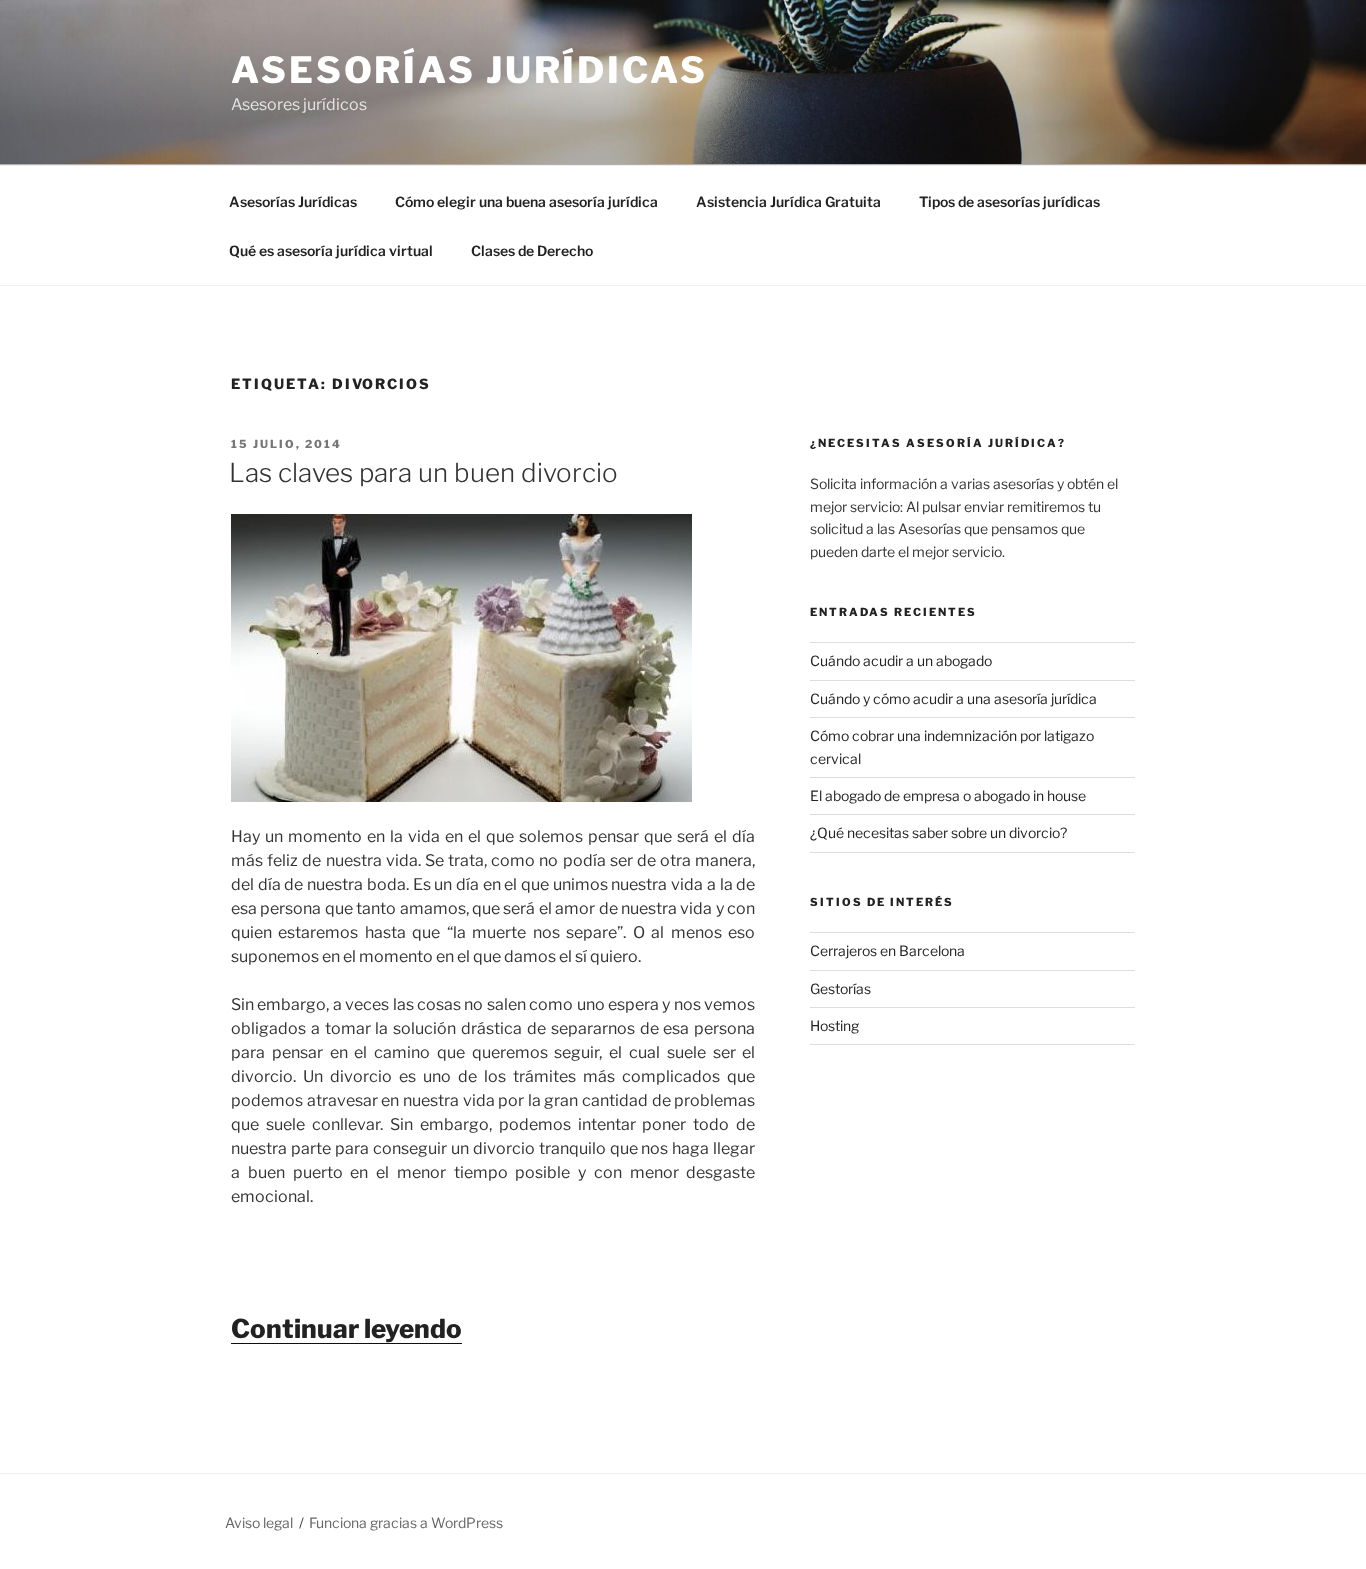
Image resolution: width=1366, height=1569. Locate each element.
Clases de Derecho (532, 250)
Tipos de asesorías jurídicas (1009, 201)
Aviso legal (259, 1522)
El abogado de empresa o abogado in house (948, 795)
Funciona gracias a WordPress (406, 1522)
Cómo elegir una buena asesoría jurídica (526, 201)
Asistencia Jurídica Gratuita (788, 201)
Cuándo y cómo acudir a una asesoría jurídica (953, 698)
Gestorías (840, 988)
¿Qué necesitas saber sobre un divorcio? (938, 832)
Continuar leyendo (346, 1328)
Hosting (834, 1025)
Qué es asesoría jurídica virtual (331, 250)
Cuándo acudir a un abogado (901, 660)
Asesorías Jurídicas (469, 70)
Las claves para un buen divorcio (423, 472)
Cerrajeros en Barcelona (887, 950)
